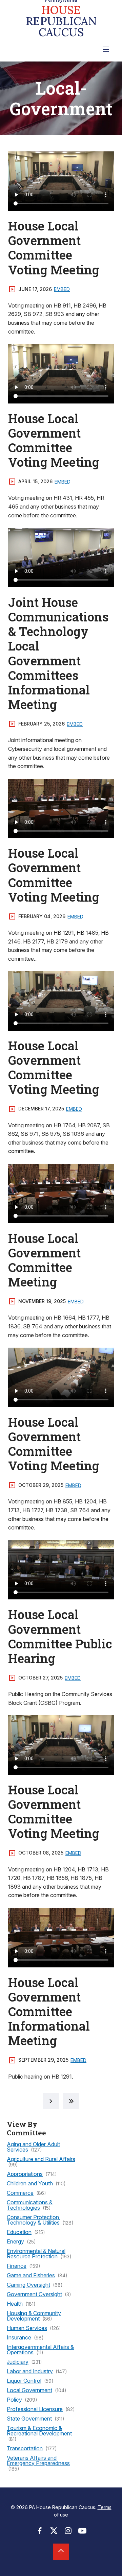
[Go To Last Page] (71, 2101)
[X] (54, 2533)
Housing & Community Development (34, 2316)
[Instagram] (68, 2533)
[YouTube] (82, 2533)
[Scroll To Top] (61, 2552)
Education (19, 2232)
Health (15, 2304)
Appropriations (25, 2174)
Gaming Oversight (28, 2285)
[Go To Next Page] (51, 2101)
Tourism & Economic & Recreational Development (39, 2431)
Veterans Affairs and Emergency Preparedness (38, 2460)
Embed (62, 289)
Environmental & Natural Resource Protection (36, 2254)
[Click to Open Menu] (106, 49)
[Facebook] (40, 2533)
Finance (17, 2266)
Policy (14, 2400)
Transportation (25, 2448)
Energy (15, 2241)
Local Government (29, 2390)
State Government (29, 2419)
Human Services (27, 2328)
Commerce (20, 2193)
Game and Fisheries (31, 2275)
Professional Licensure (35, 2409)
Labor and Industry (30, 2371)
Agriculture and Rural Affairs (41, 2159)
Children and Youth (30, 2183)
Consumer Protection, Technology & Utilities (34, 2220)
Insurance (19, 2337)
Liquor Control (24, 2381)
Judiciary (18, 2362)
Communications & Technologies (30, 2205)
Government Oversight (34, 2294)
